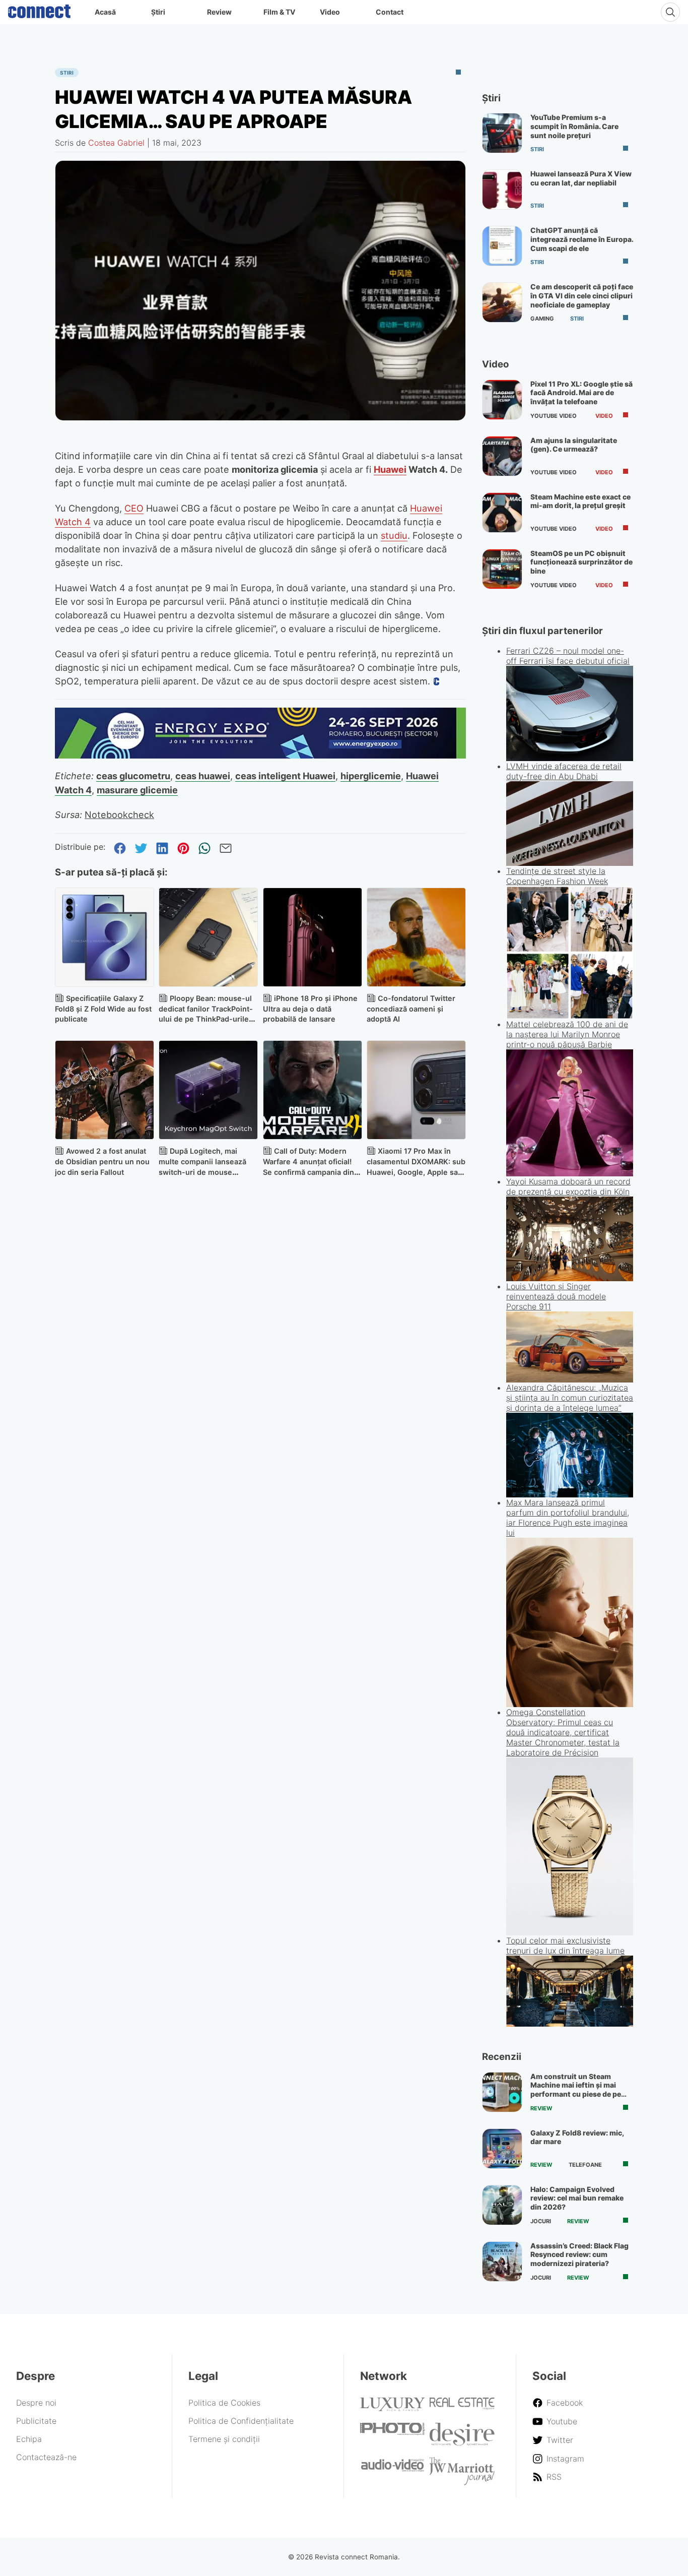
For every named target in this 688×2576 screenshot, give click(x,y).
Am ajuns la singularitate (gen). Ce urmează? (574, 445)
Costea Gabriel (116, 143)
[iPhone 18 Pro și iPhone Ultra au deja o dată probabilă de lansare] (313, 937)
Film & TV (279, 12)
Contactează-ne (46, 2457)
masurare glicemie (137, 790)
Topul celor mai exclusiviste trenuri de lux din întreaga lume (565, 1945)
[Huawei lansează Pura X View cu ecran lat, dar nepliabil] (502, 190)
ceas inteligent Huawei (285, 776)
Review (219, 12)
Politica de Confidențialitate (241, 2421)
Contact (390, 12)
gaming (542, 319)
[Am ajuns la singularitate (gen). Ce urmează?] (502, 456)
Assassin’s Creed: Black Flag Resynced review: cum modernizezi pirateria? (579, 2254)
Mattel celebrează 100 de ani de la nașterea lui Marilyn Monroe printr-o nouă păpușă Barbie (567, 1034)
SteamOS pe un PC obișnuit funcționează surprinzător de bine (581, 562)
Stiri (67, 73)
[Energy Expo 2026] (260, 756)
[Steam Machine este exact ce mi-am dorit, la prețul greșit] (502, 513)
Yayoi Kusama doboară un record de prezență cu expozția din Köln (568, 1186)
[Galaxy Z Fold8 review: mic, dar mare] (502, 2149)
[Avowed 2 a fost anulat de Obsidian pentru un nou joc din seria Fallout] (105, 1090)
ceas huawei (203, 776)
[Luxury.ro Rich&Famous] (393, 2408)
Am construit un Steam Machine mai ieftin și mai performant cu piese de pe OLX (576, 2090)
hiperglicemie (371, 776)
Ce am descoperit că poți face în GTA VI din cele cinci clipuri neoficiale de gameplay (582, 295)
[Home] (39, 9)
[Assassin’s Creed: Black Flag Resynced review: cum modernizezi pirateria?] (502, 2261)
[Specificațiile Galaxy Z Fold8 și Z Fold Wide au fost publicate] (105, 937)
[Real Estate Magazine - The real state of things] (462, 2407)
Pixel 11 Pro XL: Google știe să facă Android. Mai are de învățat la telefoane (581, 393)
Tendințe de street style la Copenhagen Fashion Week (557, 876)
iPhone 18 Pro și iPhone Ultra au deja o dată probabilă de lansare (310, 1009)
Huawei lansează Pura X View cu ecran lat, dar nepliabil (581, 178)
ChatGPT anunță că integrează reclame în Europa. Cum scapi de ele (582, 239)
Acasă (105, 12)
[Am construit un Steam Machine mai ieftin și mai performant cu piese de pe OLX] (502, 2092)
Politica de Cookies (224, 2403)
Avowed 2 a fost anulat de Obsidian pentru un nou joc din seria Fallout (102, 1161)
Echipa (29, 2439)
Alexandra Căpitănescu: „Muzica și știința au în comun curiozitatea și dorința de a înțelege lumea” (570, 1398)
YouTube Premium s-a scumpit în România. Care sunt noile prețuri (574, 126)
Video (330, 12)
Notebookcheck (119, 814)
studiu (394, 535)
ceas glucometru (133, 776)
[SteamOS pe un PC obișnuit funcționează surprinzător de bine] (502, 569)
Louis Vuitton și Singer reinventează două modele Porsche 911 (556, 1296)
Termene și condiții (224, 2439)
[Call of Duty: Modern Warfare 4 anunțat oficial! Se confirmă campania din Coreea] (313, 1090)
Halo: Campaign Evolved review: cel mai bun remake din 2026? (577, 2198)
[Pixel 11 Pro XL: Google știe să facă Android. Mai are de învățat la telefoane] (502, 400)
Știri (158, 12)
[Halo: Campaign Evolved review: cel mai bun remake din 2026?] (502, 2205)
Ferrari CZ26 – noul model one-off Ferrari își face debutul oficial (568, 656)
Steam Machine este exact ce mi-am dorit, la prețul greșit (580, 501)
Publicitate (36, 2421)
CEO (134, 508)
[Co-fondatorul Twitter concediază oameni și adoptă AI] (416, 937)
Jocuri (541, 2221)
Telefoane (585, 2165)
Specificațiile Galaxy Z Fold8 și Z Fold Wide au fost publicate (103, 1009)
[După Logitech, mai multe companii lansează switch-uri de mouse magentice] (208, 1090)
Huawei (390, 469)
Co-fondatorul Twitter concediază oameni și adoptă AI (411, 1009)
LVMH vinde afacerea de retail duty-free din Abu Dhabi (564, 771)
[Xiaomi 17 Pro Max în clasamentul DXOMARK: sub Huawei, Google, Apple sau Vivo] (416, 1090)
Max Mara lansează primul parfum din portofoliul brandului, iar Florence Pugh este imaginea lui (568, 1518)
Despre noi (36, 2403)
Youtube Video (554, 416)
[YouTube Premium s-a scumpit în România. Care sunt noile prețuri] (502, 133)
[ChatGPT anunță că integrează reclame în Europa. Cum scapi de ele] (502, 246)
